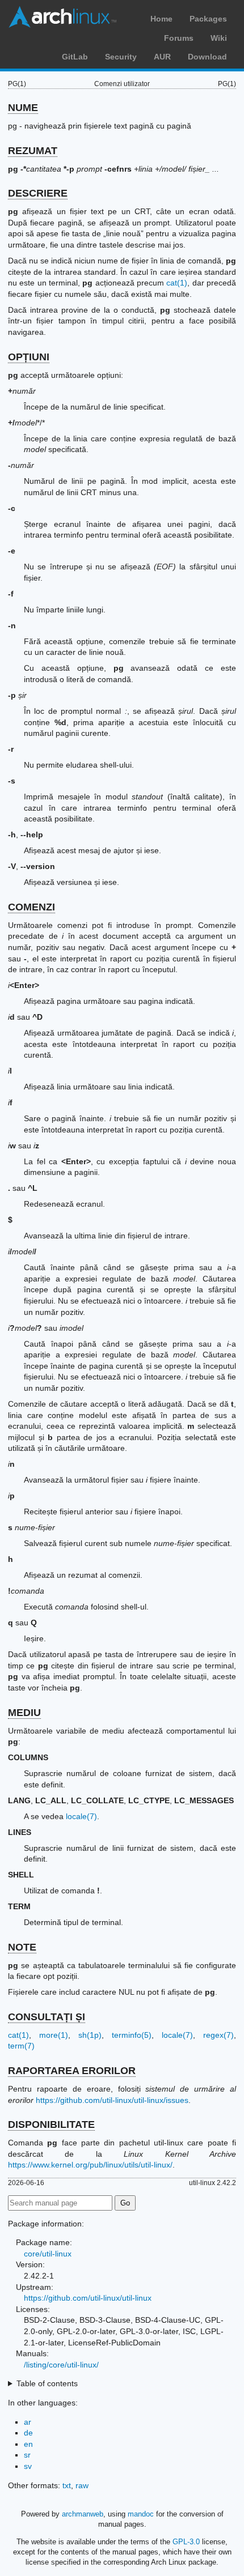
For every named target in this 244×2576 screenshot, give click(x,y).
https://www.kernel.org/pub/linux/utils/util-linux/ (90, 2165)
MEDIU (24, 1713)
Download (207, 57)
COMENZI (31, 907)
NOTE (22, 1947)
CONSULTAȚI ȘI (47, 2017)
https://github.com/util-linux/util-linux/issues (112, 2100)
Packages (208, 19)
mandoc (141, 2514)
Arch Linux (62, 17)
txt (67, 2485)
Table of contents (47, 2383)
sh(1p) (90, 2035)
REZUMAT (33, 151)
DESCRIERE (38, 193)
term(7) (21, 2046)
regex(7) (218, 2035)
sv (28, 2466)
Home (161, 19)
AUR (162, 57)
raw (82, 2485)
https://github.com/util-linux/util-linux (88, 2298)
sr (27, 2455)
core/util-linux (48, 2254)
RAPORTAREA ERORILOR (72, 2071)
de (28, 2433)
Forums (179, 38)
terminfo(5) (132, 2035)
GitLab (75, 57)
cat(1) (177, 283)
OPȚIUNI (29, 357)
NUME (23, 108)
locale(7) (81, 1816)
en (28, 2444)
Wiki (219, 38)
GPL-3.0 (186, 2542)
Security (121, 57)
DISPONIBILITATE (51, 2124)
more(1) (54, 2035)
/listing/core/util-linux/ (61, 2365)
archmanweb (83, 2514)
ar (28, 2422)
